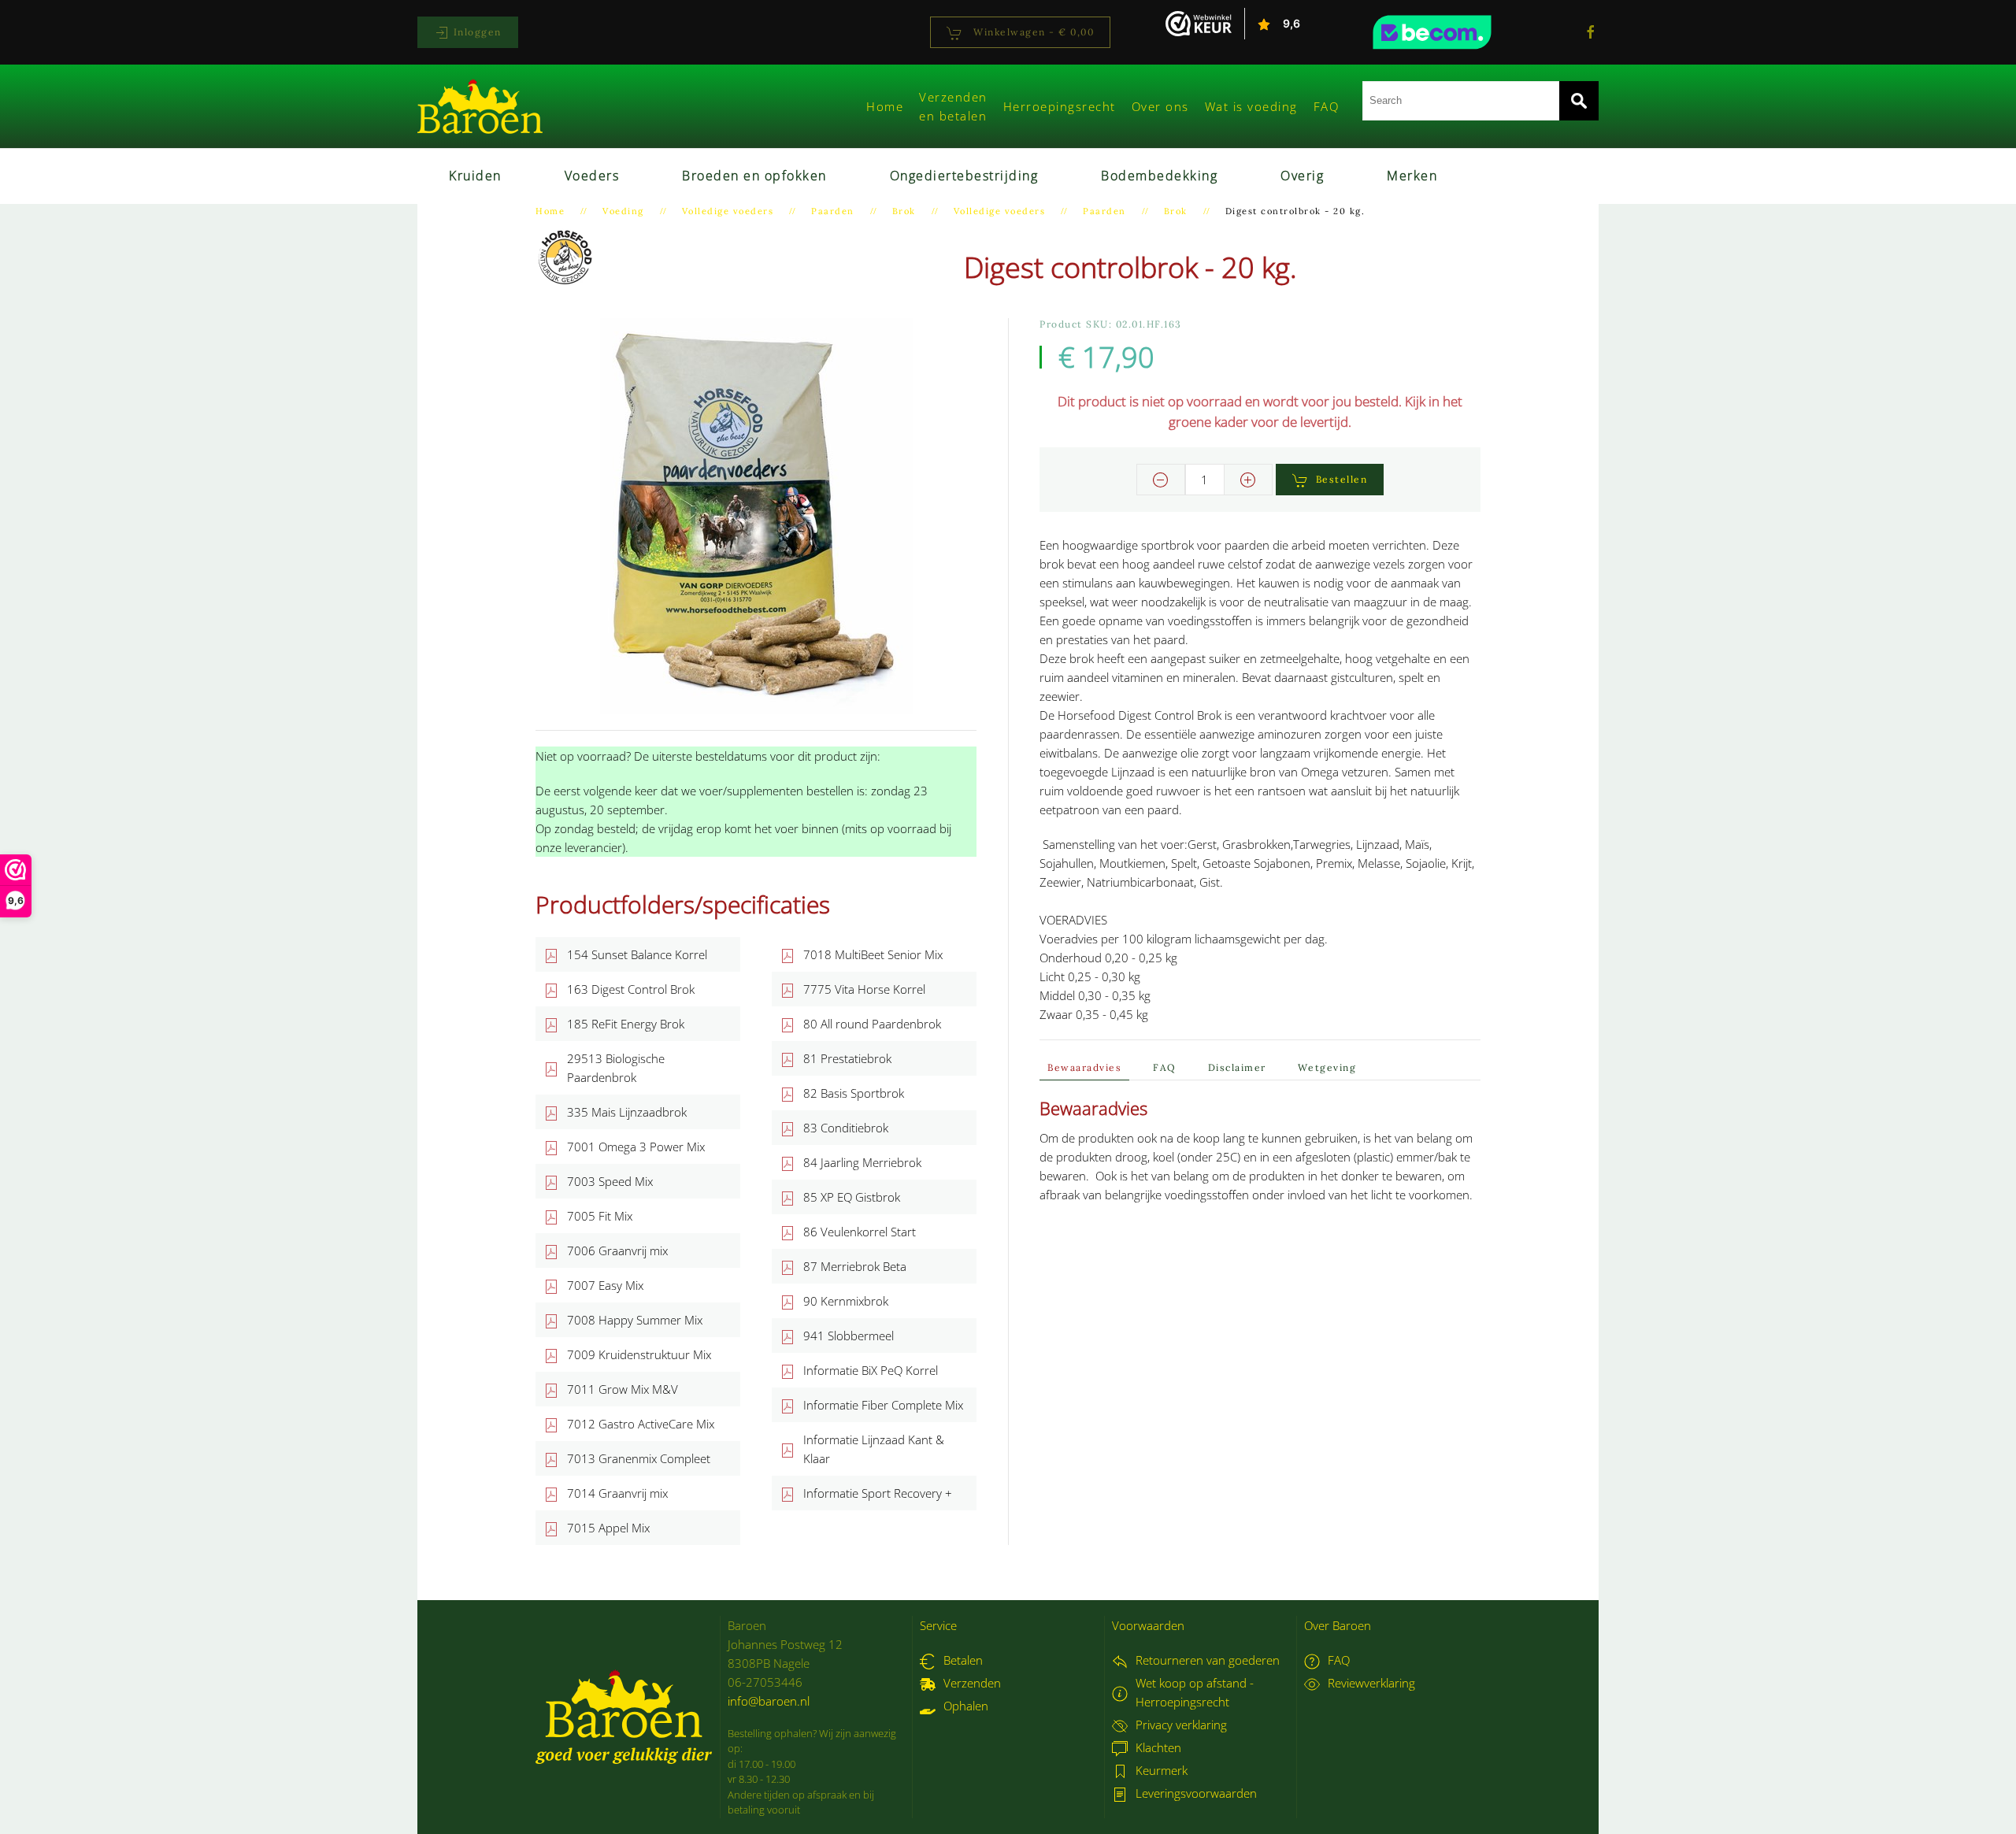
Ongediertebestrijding (964, 176)
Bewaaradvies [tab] (1084, 1067)
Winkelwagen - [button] (1032, 32)
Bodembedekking (1159, 176)
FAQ (1327, 106)
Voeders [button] (592, 176)
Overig (1302, 176)
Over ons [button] (1160, 106)
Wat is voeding (1251, 106)
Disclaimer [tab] (1237, 1067)
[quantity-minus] (1161, 480)
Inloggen (476, 32)
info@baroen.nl (769, 1701)
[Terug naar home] (480, 106)
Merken (1412, 176)
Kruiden (475, 176)
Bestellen (1342, 479)
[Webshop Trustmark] (1461, 32)
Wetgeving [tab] (1327, 1067)
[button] (756, 514)
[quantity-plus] (1248, 480)
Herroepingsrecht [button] (1060, 106)
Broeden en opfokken (754, 176)
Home (885, 106)
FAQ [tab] (1165, 1067)
